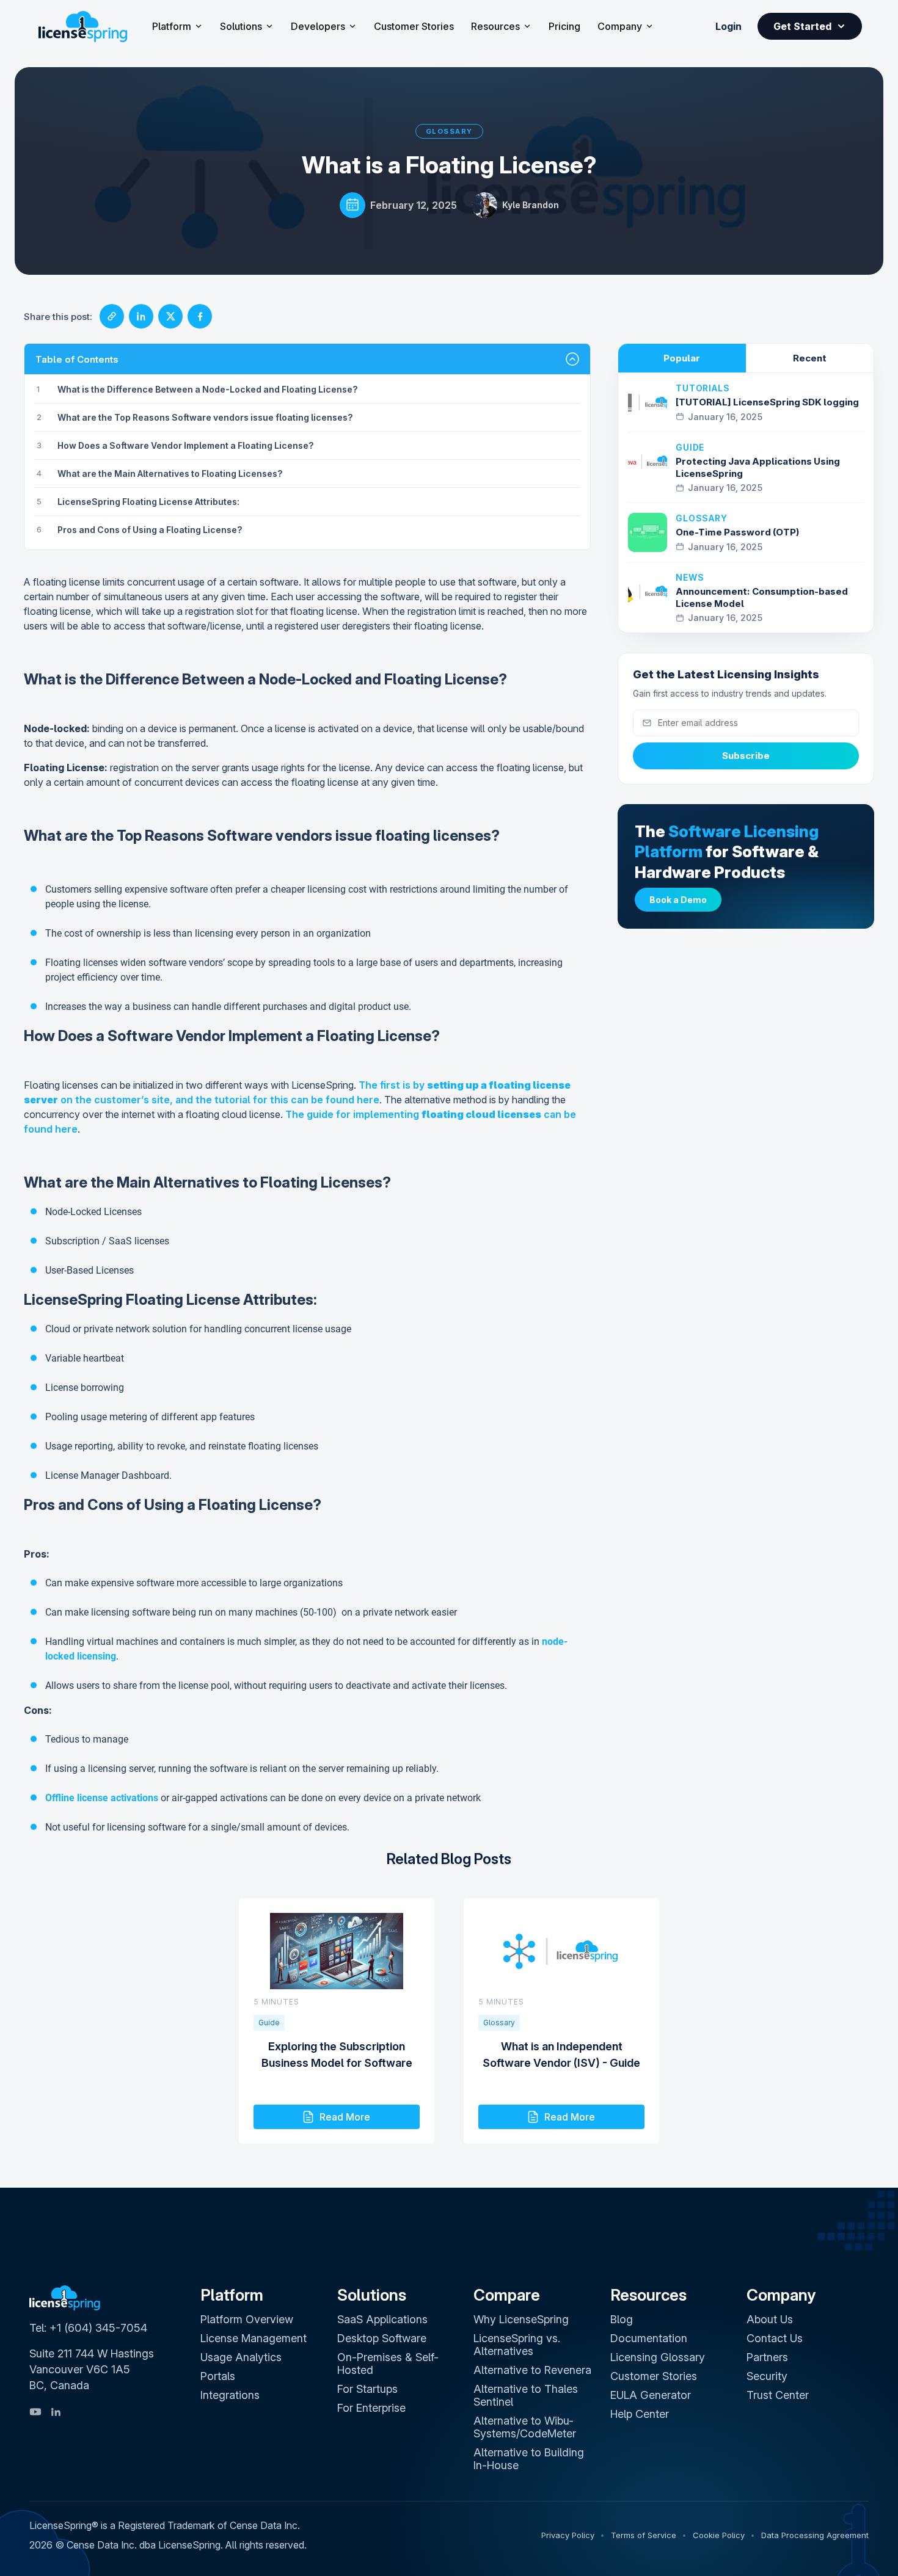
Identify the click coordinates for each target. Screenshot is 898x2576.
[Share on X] (170, 316)
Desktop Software (382, 2338)
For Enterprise (371, 2408)
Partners (767, 2357)
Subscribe (746, 756)
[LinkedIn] (56, 2412)
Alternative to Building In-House (529, 2459)
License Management (254, 2338)
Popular (682, 358)
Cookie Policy (719, 2535)
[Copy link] (112, 316)
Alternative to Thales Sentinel (526, 2395)
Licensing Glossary (658, 2357)
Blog (622, 2319)
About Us (770, 2319)
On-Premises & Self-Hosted (388, 2364)
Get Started (802, 26)
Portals (218, 2376)
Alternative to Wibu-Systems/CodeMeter (525, 2427)
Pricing (564, 26)
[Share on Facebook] (200, 316)
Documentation (649, 2338)
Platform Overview (247, 2319)
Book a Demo (678, 900)
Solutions (241, 26)
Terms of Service (644, 2535)
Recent (810, 358)
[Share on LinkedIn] (141, 316)
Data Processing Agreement (815, 2535)
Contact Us (775, 2338)
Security (767, 2376)
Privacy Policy (568, 2535)
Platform (172, 26)
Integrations (230, 2395)
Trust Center (778, 2395)
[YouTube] (35, 2412)
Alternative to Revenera (532, 2370)
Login (728, 26)
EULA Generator (651, 2395)
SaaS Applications (382, 2319)
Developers (318, 26)
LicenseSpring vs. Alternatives (517, 2345)
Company (620, 26)
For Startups (367, 2389)
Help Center (640, 2414)
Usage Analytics (241, 2357)
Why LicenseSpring (521, 2319)
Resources (495, 26)
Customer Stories (414, 26)
